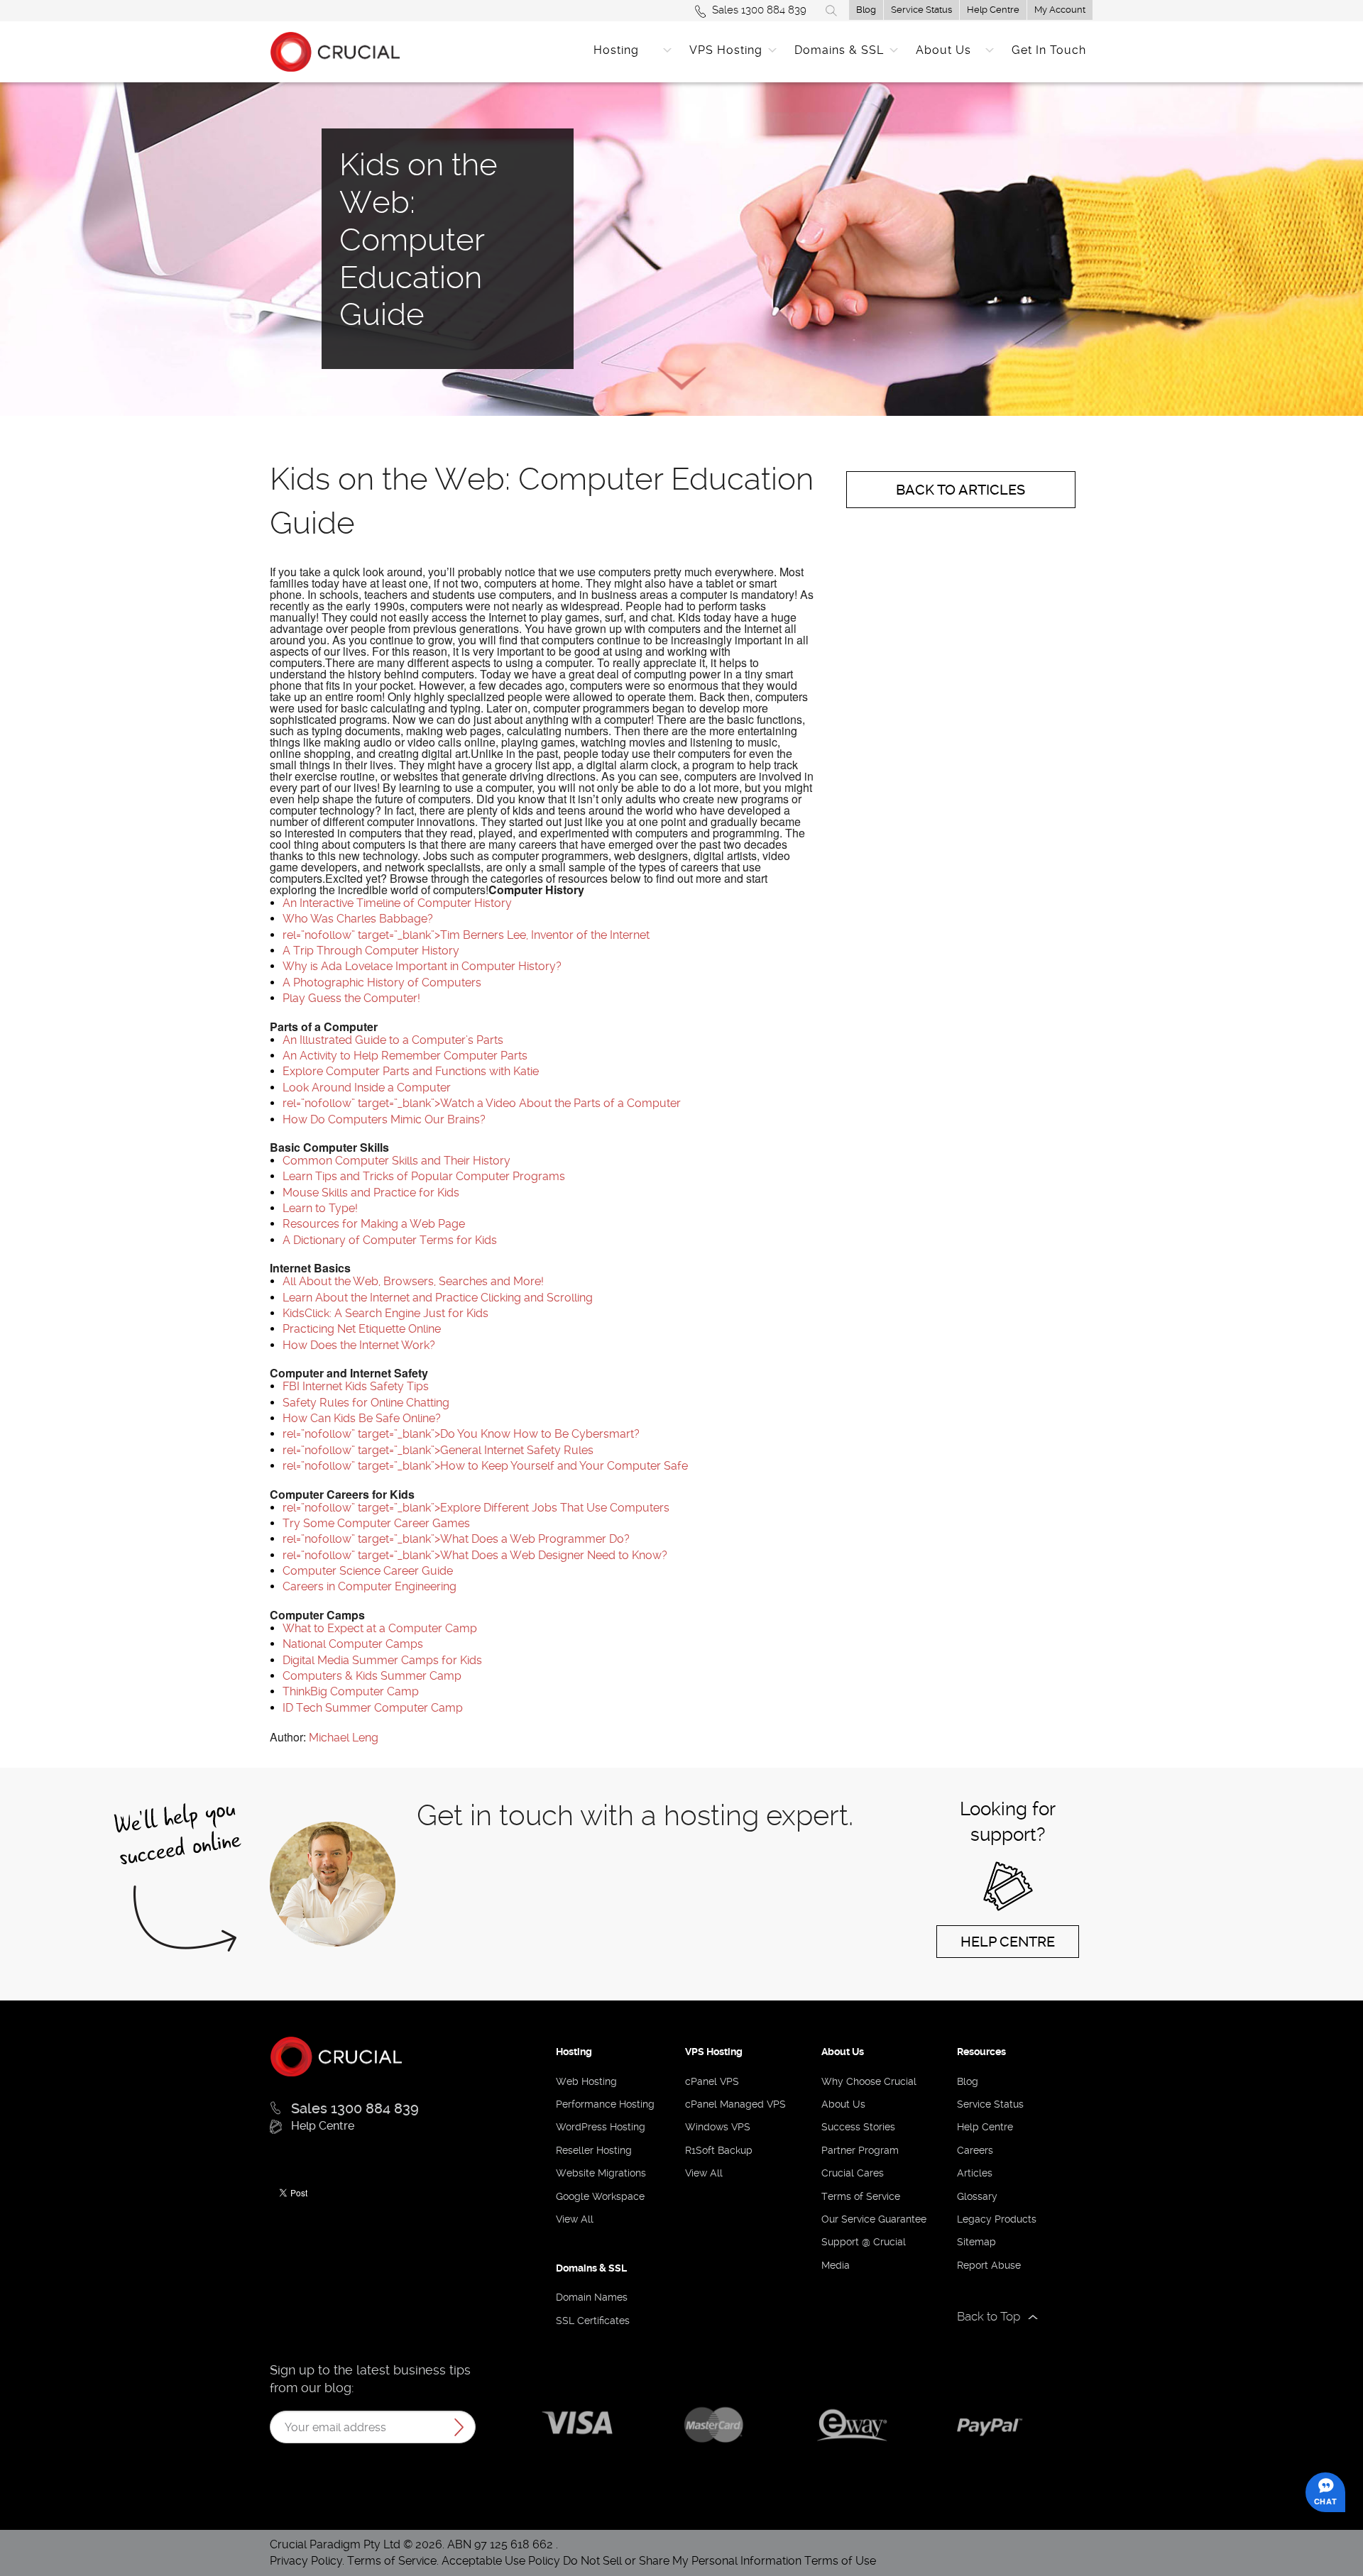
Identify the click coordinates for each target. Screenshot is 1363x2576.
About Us (943, 50)
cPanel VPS (712, 2081)
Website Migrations (601, 2173)
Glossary (977, 2196)
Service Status (921, 10)
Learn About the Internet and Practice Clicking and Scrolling (438, 1298)
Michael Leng (344, 1738)
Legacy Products (997, 2219)
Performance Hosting (605, 2104)
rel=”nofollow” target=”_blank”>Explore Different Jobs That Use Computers (476, 1508)
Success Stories (858, 2127)
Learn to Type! (320, 1208)
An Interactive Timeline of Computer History (397, 903)
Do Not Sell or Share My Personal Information (682, 2561)
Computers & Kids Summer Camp (372, 1676)
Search (831, 11)
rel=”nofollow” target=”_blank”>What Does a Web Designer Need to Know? (475, 1555)
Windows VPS (718, 2127)
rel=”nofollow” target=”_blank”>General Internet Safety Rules (438, 1450)
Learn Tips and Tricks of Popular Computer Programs (424, 1176)
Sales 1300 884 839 (759, 10)
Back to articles (960, 490)
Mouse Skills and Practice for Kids (371, 1193)
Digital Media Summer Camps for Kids (382, 1660)
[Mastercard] (715, 2424)
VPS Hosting (726, 50)
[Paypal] (989, 2427)
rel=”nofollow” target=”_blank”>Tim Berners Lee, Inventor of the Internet (466, 935)
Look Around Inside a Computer (367, 1088)
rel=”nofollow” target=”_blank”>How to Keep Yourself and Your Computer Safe (485, 1466)
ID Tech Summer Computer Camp (373, 1708)
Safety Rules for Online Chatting (366, 1403)
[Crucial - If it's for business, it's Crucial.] (336, 2055)
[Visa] (577, 2425)
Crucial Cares (853, 2173)
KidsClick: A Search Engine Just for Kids (385, 1313)
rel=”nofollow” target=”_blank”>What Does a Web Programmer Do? (456, 1539)
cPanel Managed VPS (735, 2104)
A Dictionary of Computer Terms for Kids (390, 1240)
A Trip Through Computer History (371, 951)
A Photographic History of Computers (382, 982)
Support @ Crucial (864, 2242)
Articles (975, 2173)
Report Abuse (989, 2265)
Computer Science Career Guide (368, 1571)
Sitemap (976, 2242)
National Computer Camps (353, 1644)
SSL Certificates (593, 2321)
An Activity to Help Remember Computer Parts (405, 1056)
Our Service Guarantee (874, 2219)
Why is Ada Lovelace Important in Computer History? (422, 966)
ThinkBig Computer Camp (351, 1691)
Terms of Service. (393, 2561)
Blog (866, 10)
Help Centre (993, 10)
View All (575, 2219)
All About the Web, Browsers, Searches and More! (413, 1281)
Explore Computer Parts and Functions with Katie (411, 1071)
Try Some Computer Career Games (376, 1523)
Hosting (616, 50)
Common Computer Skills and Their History (396, 1161)
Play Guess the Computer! (351, 998)
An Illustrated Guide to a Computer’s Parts (393, 1040)
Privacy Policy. (308, 2561)
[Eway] (852, 2423)
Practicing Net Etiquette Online (362, 1329)
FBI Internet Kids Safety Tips (356, 1386)
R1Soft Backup (719, 2150)
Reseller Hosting (594, 2150)
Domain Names (592, 2297)
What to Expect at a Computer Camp (380, 1628)
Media (836, 2265)
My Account (1060, 10)
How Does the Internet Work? (359, 1345)
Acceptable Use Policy (501, 2561)
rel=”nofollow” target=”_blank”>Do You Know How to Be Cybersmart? (461, 1434)
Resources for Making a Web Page (374, 1224)
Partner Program (860, 2150)
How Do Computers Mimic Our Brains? (384, 1119)
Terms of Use (840, 2561)
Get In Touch (1049, 50)
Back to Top (989, 2316)
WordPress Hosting (601, 2127)
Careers (975, 2150)
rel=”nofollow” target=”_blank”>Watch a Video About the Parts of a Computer (482, 1103)
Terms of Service (861, 2196)
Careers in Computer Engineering (370, 1586)
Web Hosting (586, 2081)
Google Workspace (600, 2196)
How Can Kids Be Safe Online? (362, 1418)
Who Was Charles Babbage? (358, 919)
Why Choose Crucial (869, 2081)
